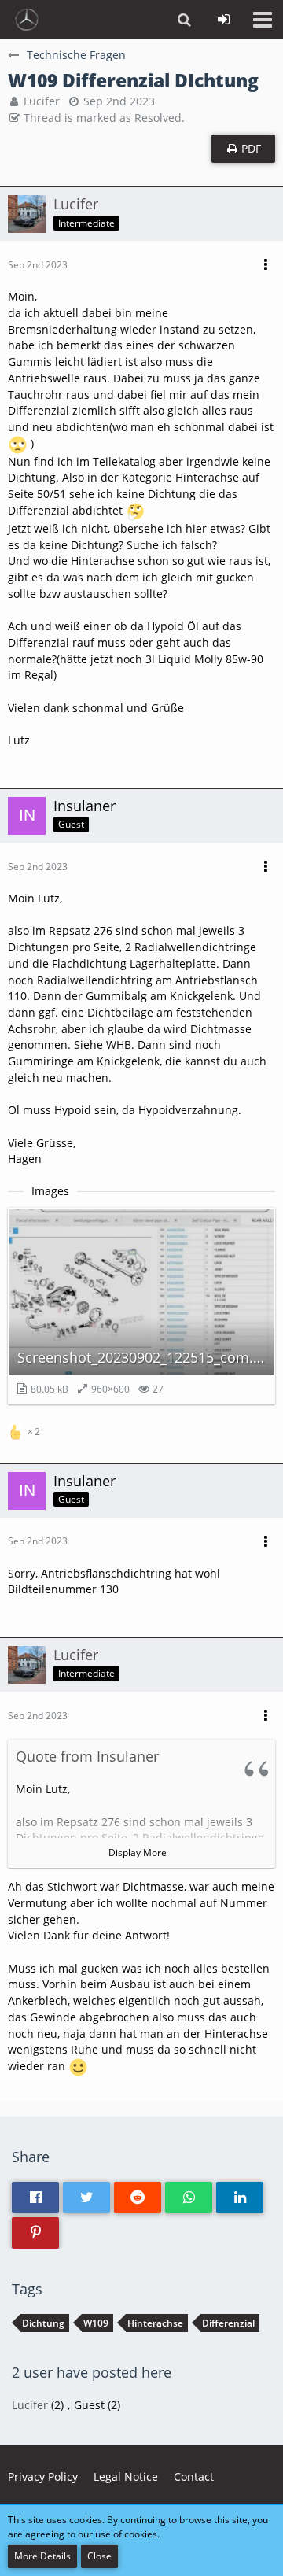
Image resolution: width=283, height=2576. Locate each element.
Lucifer (42, 101)
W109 (96, 2323)
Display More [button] (138, 1853)
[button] (263, 20)
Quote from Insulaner (87, 1756)
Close (99, 2556)
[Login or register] (223, 20)
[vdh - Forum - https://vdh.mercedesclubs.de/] (27, 20)
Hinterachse (155, 2323)
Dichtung (43, 2323)
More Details (42, 2556)
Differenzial (228, 2323)
